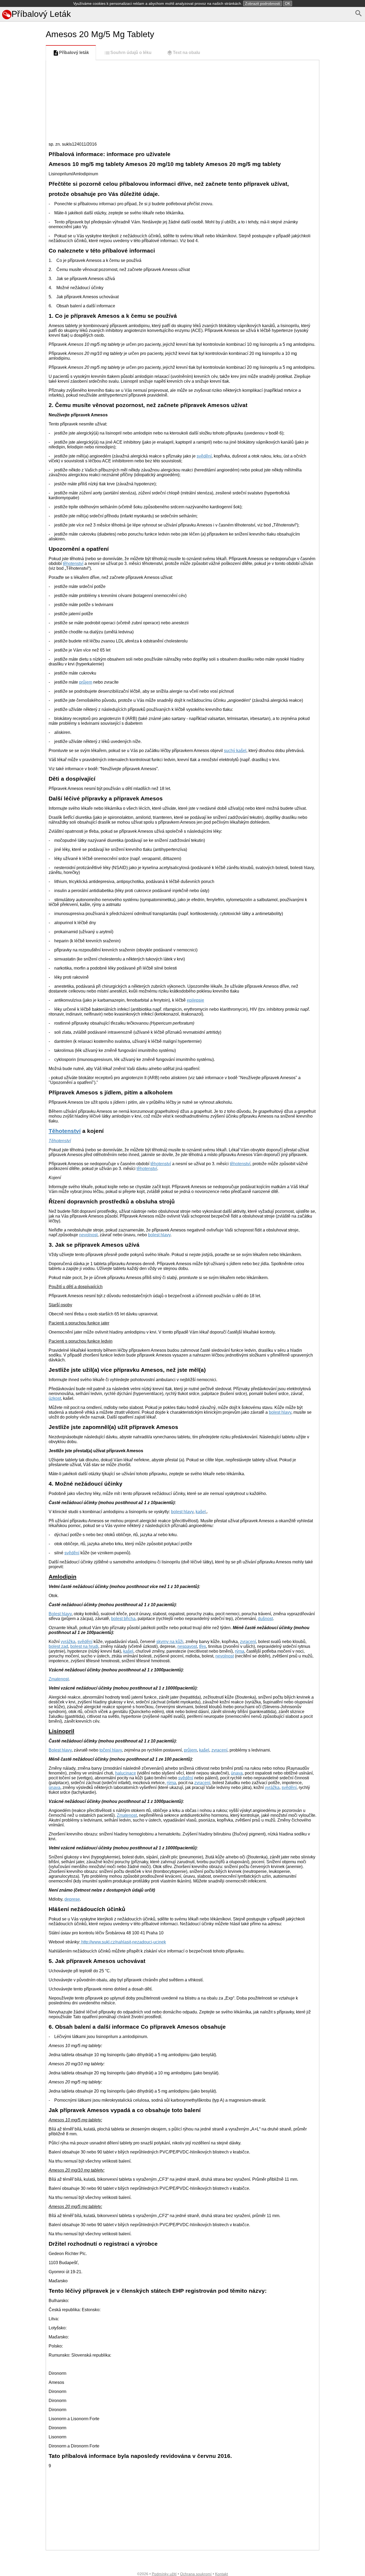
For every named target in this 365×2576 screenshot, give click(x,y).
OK (288, 3)
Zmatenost (59, 1679)
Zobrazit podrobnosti (263, 3)
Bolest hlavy (60, 1614)
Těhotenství (65, 1131)
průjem (86, 682)
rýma (240, 1651)
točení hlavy (111, 1750)
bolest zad (58, 1646)
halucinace (126, 1773)
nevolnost (88, 1235)
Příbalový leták (74, 53)
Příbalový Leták (41, 14)
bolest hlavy (159, 1235)
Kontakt (222, 2574)
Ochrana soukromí (196, 2574)
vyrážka (68, 1642)
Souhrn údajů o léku (131, 53)
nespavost (187, 1646)
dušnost (265, 1619)
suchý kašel (235, 751)
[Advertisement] (22, 248)
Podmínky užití (164, 2574)
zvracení (248, 1642)
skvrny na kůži (170, 1642)
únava (237, 1773)
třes (203, 1646)
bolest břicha (123, 1619)
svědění (204, 456)
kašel (201, 1512)
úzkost (55, 1398)
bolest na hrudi (84, 1646)
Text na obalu (187, 53)
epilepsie (195, 1000)
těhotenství (73, 563)
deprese (72, 1899)
